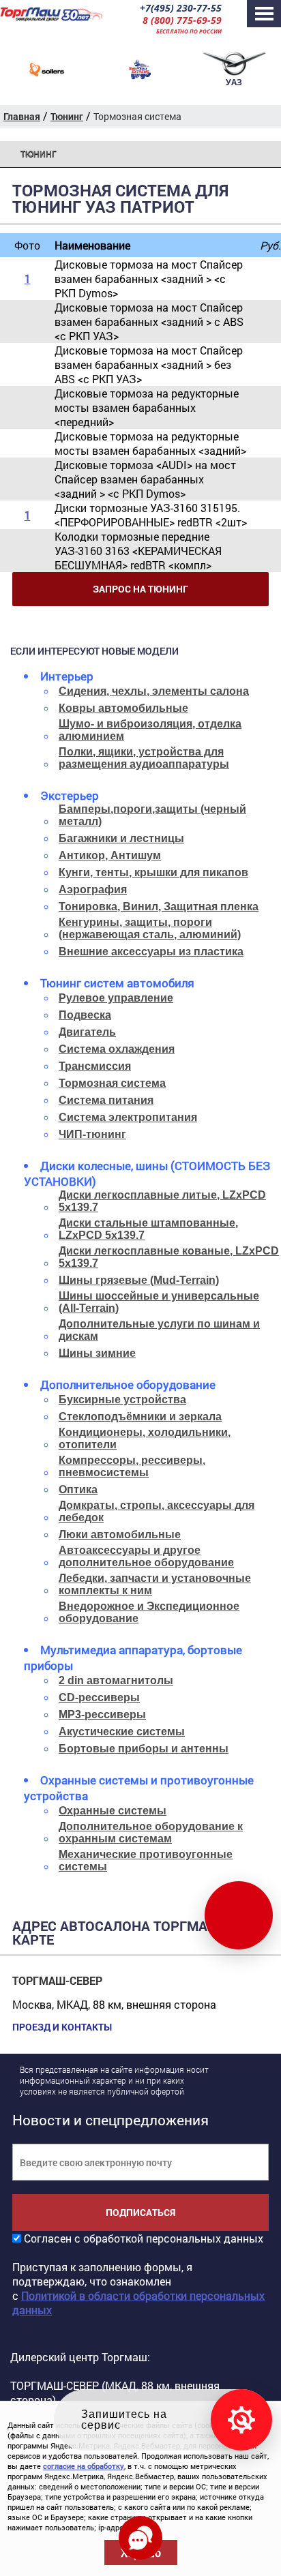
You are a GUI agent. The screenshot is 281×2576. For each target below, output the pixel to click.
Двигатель (87, 1032)
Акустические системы (122, 1732)
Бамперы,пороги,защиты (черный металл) (152, 815)
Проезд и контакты (62, 2027)
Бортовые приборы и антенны (144, 1749)
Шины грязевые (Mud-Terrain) (139, 1280)
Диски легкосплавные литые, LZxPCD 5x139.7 (162, 1201)
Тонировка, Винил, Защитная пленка (159, 907)
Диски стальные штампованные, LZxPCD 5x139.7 (148, 1229)
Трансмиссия (95, 1066)
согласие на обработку (84, 2466)
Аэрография (93, 889)
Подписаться (140, 2212)
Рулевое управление (116, 998)
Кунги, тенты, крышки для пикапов (153, 872)
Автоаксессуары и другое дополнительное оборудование (146, 1556)
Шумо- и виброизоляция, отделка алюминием (150, 730)
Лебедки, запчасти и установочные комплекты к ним (155, 1584)
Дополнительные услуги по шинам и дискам (159, 1330)
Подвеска (85, 1015)
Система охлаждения (117, 1049)
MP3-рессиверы (102, 1714)
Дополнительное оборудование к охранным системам (151, 1832)
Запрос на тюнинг (140, 589)
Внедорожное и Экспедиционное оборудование (149, 1612)
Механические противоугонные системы (146, 1860)
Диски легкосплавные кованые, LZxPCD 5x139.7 (169, 1257)
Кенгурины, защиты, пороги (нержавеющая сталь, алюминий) (150, 928)
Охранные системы (113, 1811)
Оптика (78, 1489)
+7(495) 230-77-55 (181, 8)
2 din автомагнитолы (116, 1680)
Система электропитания (128, 1117)
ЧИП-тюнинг (92, 1134)
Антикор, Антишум (110, 855)
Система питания (106, 1100)
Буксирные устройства (122, 1399)
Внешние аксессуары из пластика (151, 952)
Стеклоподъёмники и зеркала (140, 1417)
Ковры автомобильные (123, 708)
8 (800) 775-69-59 (182, 20)
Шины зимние (97, 1353)
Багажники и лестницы (121, 838)
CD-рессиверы (99, 1697)
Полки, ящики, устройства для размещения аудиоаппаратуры (144, 758)
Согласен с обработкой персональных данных (144, 2238)
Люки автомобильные (120, 1534)
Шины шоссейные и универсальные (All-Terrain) (159, 1302)
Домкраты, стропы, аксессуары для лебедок (157, 1511)
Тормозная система (112, 1083)
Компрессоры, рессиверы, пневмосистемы (132, 1466)
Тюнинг (39, 154)
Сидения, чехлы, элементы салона (154, 691)
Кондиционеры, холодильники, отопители (145, 1438)
